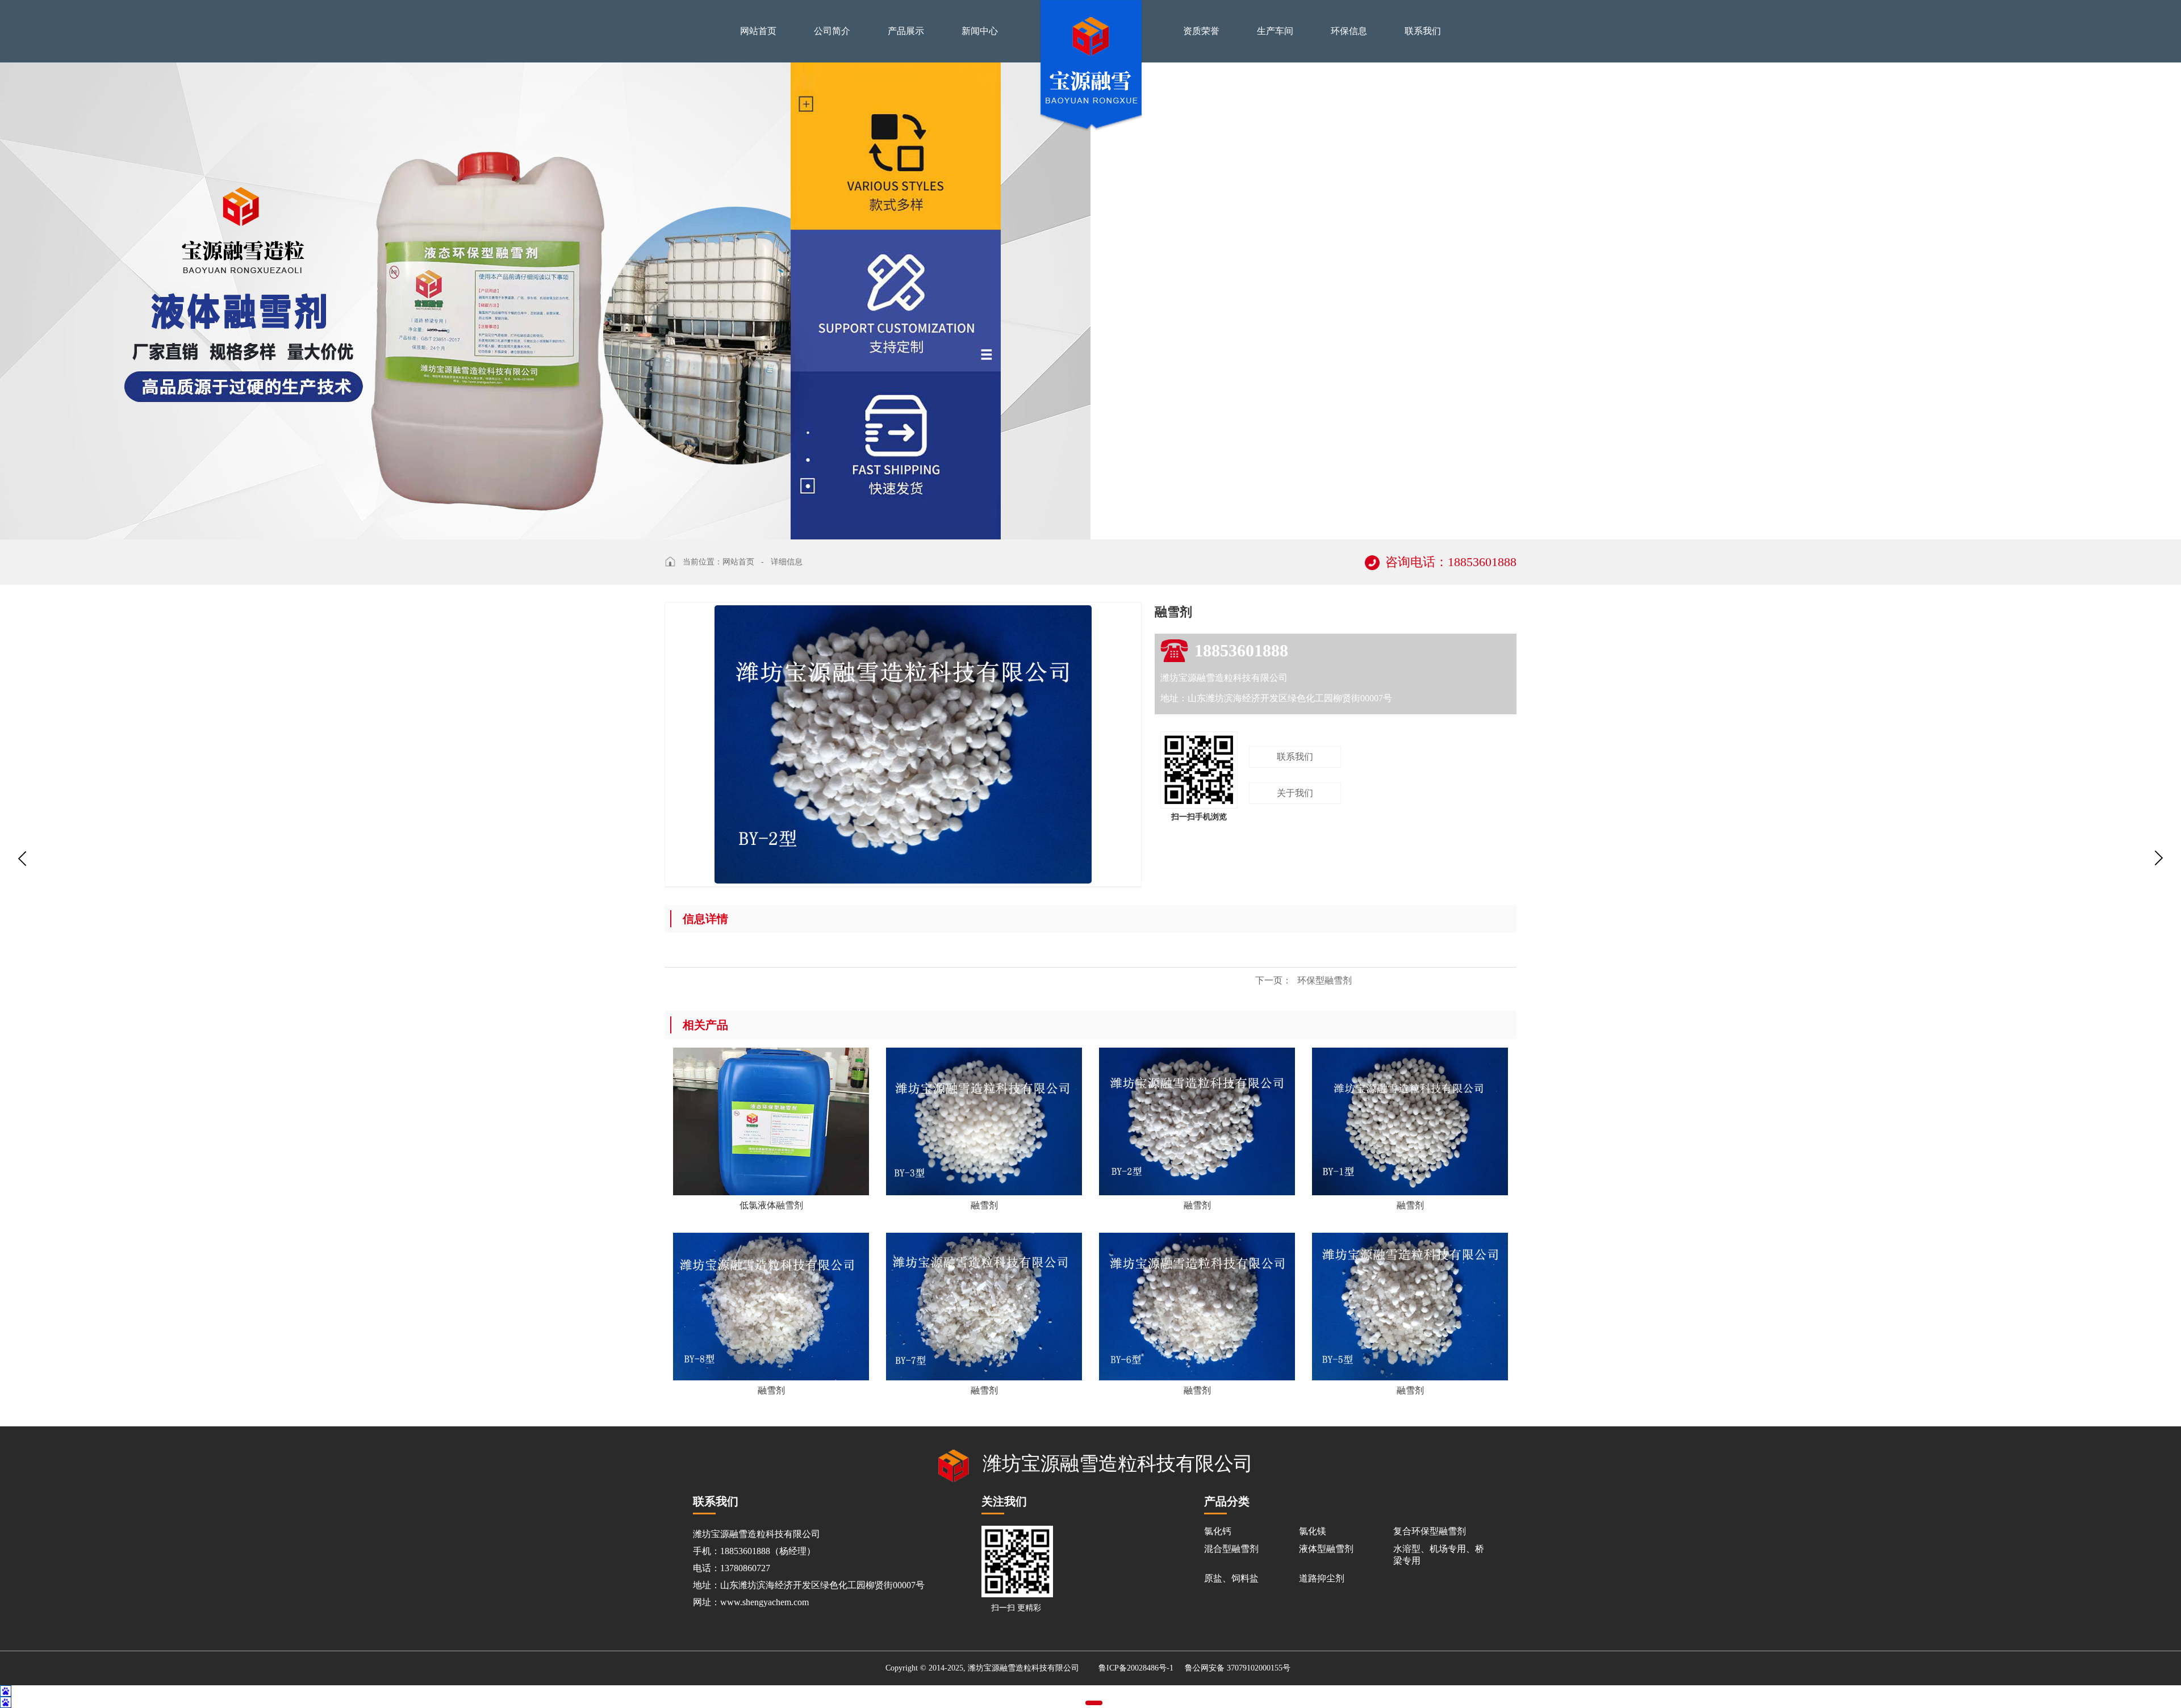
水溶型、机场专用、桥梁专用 (1439, 1555)
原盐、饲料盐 (1231, 1578)
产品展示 (906, 31)
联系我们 (1423, 31)
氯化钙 (1218, 1531)
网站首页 (758, 31)
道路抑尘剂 (1322, 1578)
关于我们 (1295, 793)
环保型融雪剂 (1303, 980)
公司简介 (832, 31)
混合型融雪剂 (1231, 1549)
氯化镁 (1313, 1531)
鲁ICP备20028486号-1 (1136, 1668)
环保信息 (1349, 31)
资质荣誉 (1201, 31)
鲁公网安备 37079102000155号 (1238, 1668)
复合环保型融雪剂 (1430, 1531)
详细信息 (787, 562)
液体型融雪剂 (1326, 1549)
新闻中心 (980, 31)
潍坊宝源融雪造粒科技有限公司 (1118, 1464)
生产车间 (1275, 31)
